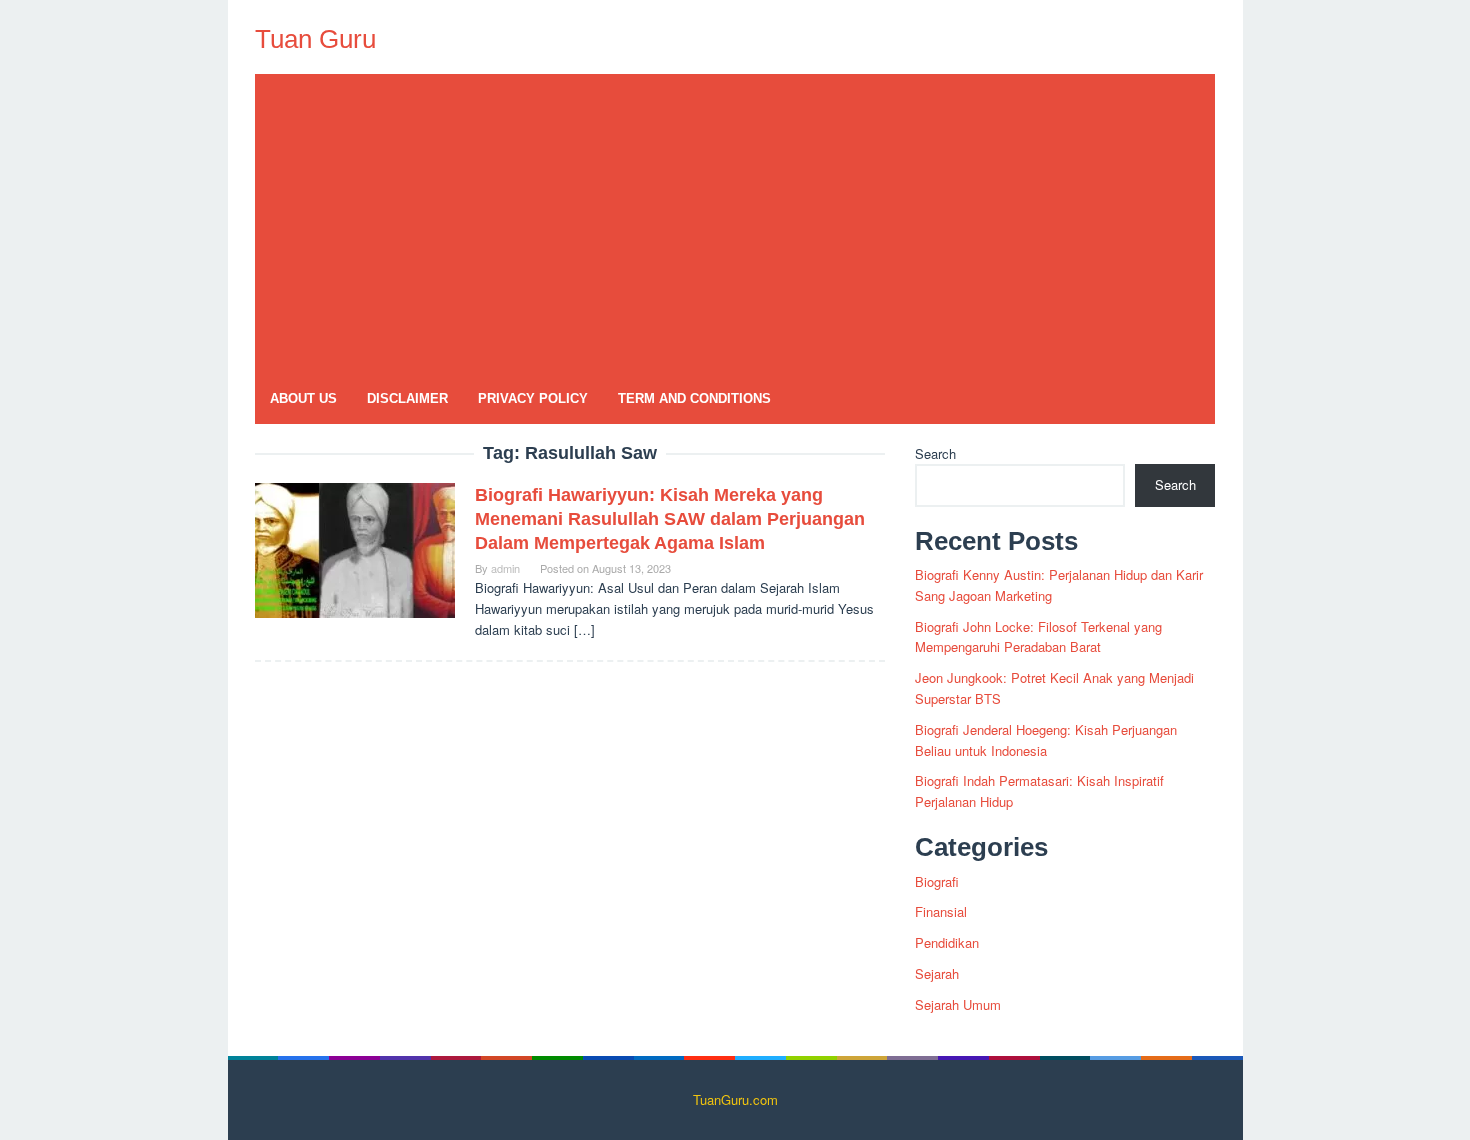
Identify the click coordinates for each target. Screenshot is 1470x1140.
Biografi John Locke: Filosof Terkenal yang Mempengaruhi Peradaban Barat (1038, 637)
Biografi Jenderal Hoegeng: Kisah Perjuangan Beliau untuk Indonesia (1046, 740)
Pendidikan (947, 942)
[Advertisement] (735, 224)
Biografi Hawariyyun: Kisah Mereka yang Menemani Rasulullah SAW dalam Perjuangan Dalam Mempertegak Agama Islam (670, 519)
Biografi (937, 881)
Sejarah (937, 973)
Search (935, 453)
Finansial (941, 911)
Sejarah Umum (958, 1004)
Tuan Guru (315, 39)
